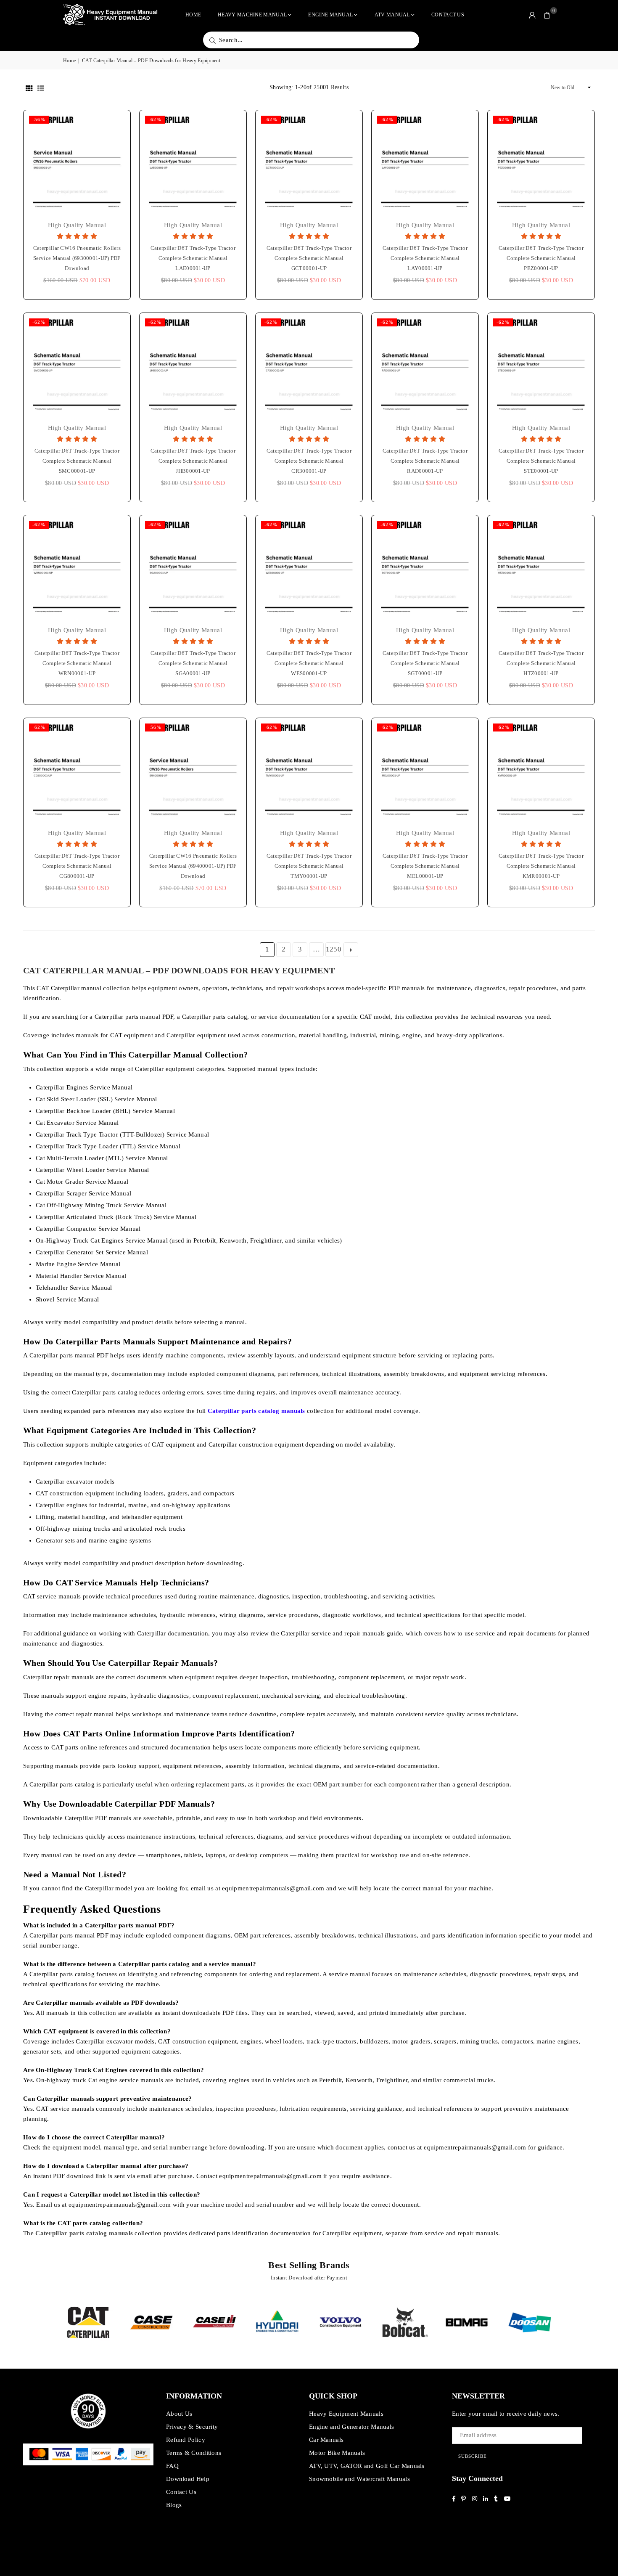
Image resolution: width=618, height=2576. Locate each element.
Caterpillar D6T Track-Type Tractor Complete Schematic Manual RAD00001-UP (425, 461)
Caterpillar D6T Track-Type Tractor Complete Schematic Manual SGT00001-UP (425, 663)
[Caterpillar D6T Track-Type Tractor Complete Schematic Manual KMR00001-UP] (541, 771)
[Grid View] (29, 87)
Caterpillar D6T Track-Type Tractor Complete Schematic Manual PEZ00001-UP (541, 258)
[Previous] (51, 2322)
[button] (547, 15)
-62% (155, 119)
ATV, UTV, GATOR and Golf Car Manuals (367, 2466)
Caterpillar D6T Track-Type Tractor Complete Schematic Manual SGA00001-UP (193, 663)
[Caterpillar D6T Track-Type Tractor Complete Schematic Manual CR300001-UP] (309, 366)
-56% (39, 119)
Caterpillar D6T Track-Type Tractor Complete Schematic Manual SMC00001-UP (77, 461)
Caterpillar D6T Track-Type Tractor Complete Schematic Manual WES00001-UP (309, 663)
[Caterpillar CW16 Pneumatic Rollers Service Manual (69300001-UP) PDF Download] (77, 164)
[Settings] (532, 15)
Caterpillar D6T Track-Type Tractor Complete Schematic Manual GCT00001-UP (309, 258)
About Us (179, 2414)
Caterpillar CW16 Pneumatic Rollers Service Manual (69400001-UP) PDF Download (193, 866)
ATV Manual (392, 15)
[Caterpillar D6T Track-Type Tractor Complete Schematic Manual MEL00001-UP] (425, 771)
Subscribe (473, 2456)
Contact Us (448, 15)
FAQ (172, 2466)
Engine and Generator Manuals (351, 2427)
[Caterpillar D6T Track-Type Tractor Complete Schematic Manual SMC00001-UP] (77, 366)
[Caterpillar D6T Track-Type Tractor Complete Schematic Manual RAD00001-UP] (425, 366)
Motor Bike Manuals (337, 2453)
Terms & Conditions (194, 2453)
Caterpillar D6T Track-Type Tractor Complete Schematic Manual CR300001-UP (309, 461)
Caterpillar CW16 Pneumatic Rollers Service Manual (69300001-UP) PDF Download (77, 258)
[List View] (41, 87)
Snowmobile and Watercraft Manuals (359, 2479)
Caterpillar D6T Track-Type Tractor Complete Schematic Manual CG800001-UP (77, 866)
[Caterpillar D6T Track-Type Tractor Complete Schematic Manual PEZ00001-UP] (541, 164)
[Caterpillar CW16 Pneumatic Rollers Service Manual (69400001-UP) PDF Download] (193, 771)
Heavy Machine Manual (252, 15)
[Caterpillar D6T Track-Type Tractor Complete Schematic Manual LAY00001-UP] (425, 164)
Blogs (174, 2505)
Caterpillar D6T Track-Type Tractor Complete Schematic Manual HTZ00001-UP (541, 663)
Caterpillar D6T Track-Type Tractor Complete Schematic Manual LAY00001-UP (425, 258)
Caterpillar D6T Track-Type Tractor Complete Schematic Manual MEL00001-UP (425, 866)
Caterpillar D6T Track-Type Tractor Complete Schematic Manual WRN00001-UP (77, 663)
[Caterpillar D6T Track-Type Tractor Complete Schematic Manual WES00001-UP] (309, 569)
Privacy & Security (192, 2427)
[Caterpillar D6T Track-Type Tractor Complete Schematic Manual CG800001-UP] (77, 771)
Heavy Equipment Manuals (346, 2414)
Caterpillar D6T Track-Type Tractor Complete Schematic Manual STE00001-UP (541, 461)
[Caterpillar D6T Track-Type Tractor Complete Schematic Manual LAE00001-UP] (193, 164)
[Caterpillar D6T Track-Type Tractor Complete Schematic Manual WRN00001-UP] (77, 569)
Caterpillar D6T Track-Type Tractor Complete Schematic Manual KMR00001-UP (541, 866)
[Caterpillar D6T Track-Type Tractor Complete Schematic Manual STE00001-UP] (541, 366)
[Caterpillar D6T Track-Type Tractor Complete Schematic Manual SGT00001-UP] (425, 569)
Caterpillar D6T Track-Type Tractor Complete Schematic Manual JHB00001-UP (193, 461)
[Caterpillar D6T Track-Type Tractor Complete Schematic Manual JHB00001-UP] (193, 366)
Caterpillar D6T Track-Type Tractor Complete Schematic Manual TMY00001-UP (309, 866)
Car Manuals (326, 2440)
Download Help (188, 2479)
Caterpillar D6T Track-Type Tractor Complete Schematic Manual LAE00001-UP (193, 258)
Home (193, 15)
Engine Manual (330, 15)
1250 (333, 949)
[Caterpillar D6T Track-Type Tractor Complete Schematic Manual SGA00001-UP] (193, 569)
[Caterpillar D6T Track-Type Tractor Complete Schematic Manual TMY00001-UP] (309, 771)
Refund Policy (186, 2440)
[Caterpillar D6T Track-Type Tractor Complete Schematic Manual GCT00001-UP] (309, 164)
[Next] (566, 2322)
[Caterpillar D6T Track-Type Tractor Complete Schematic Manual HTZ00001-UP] (541, 569)
